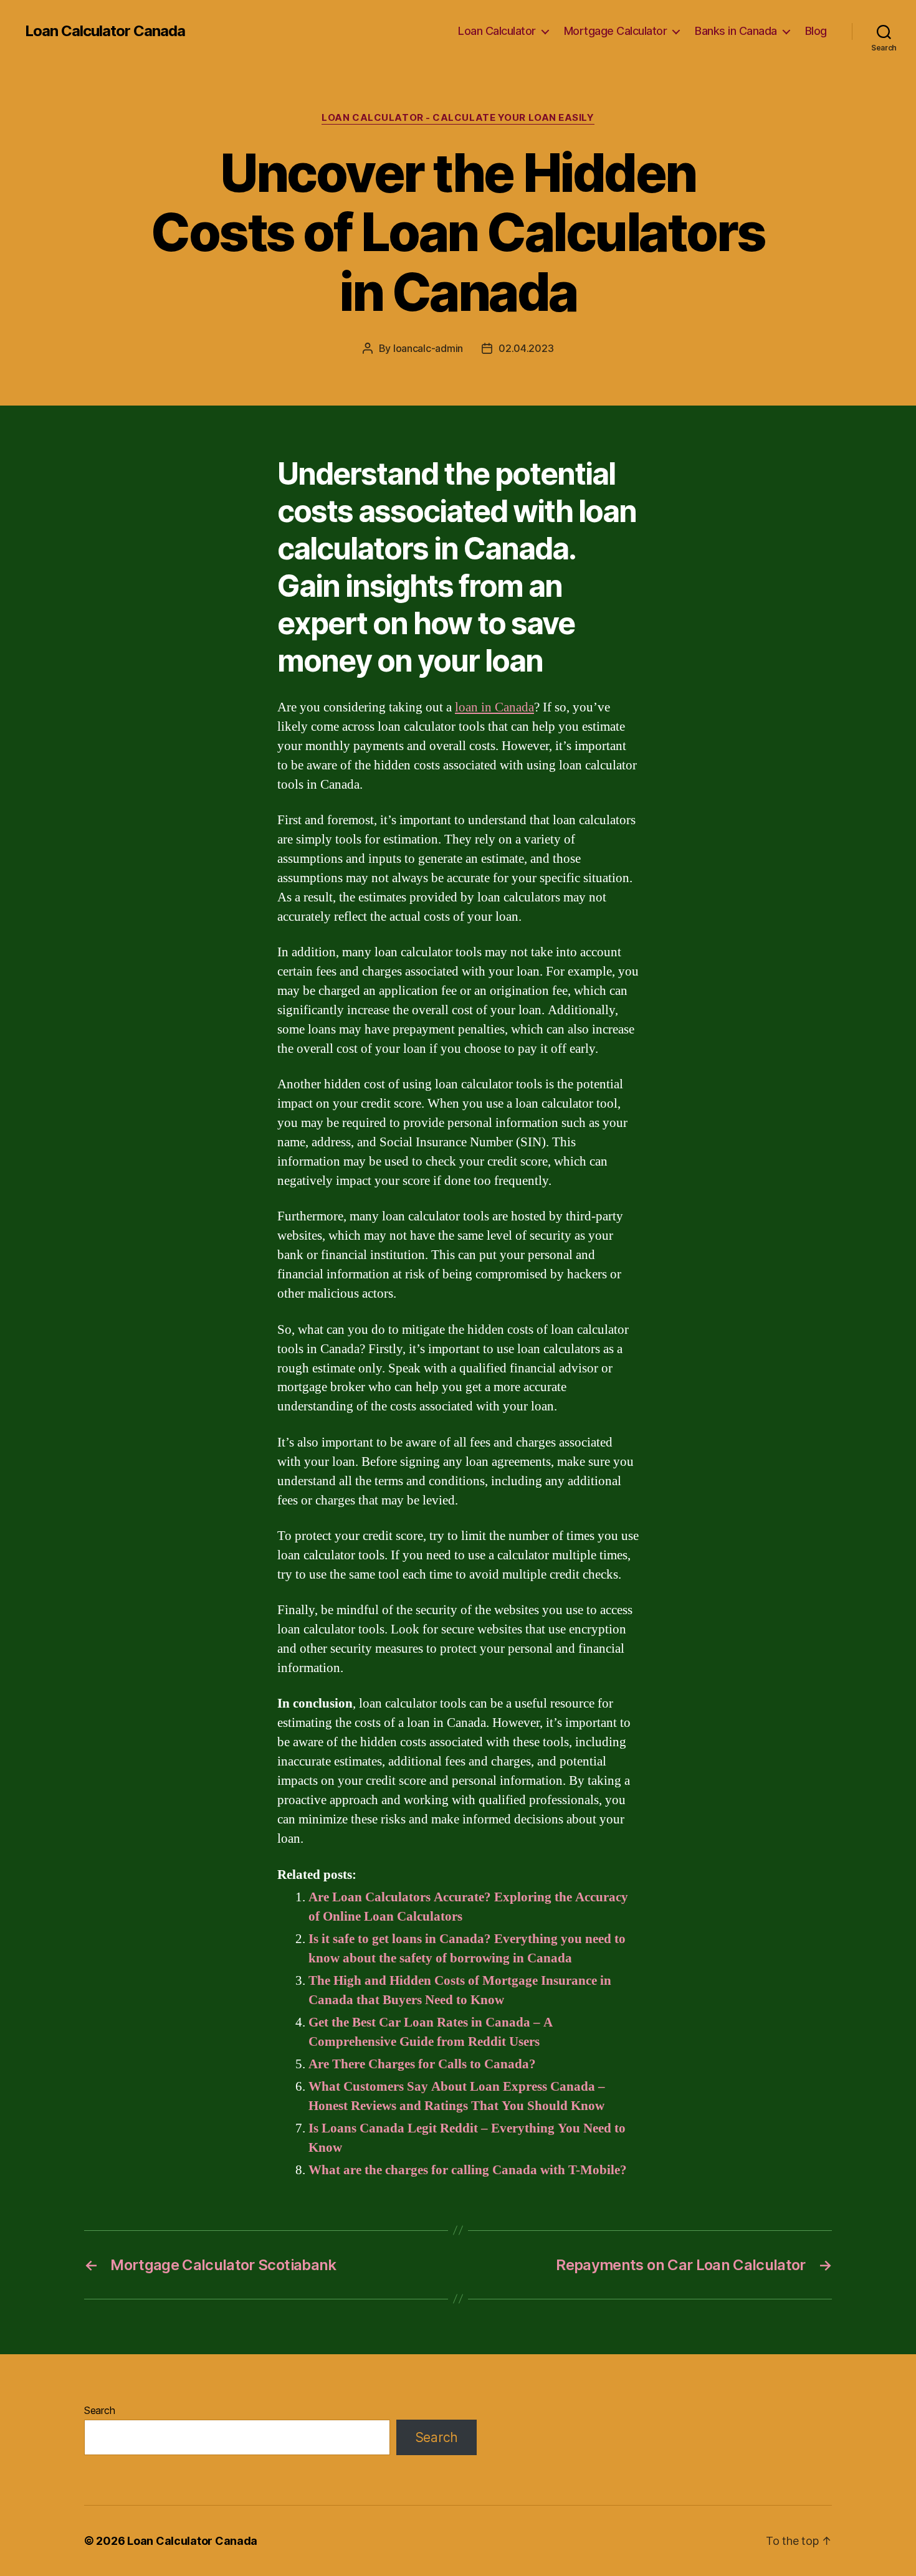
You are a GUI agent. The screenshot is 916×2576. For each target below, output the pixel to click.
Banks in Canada (736, 31)
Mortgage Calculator (616, 31)
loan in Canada (494, 707)
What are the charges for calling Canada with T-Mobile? (468, 2170)
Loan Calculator (497, 31)
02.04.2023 (526, 348)
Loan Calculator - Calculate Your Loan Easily (458, 118)
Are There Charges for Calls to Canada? (422, 2064)
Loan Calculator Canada (105, 31)
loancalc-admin (428, 348)
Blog (816, 31)
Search (99, 2410)
